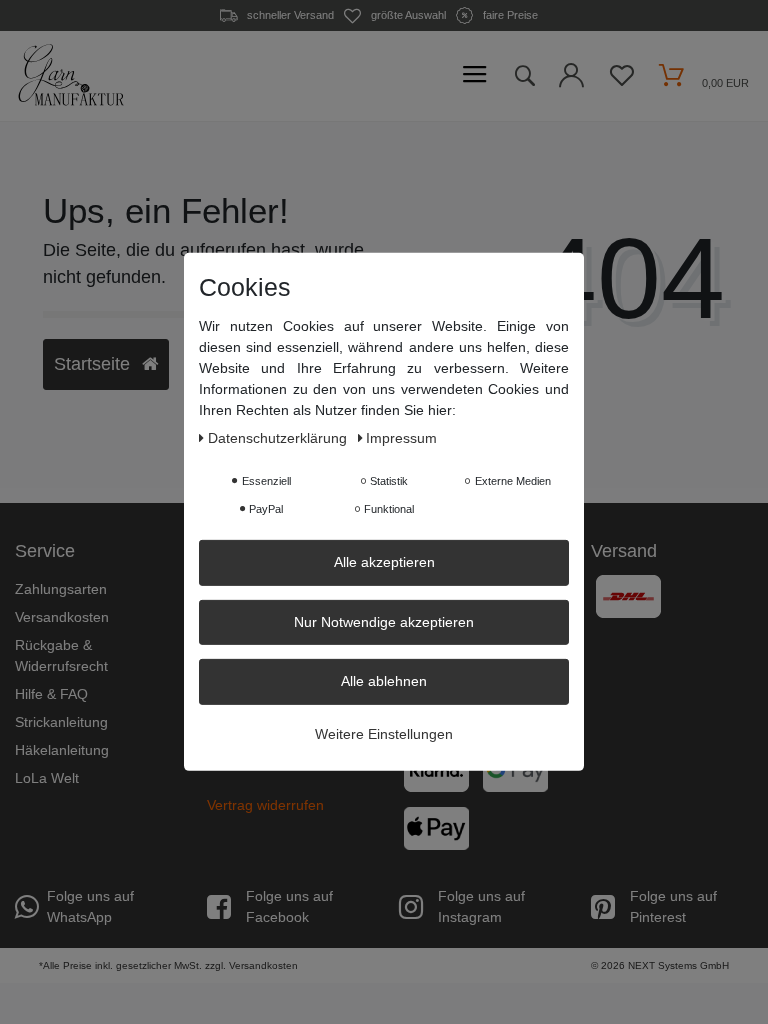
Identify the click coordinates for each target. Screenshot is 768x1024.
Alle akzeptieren (384, 562)
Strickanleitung (61, 722)
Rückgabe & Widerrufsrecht (61, 655)
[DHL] (628, 596)
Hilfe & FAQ (51, 694)
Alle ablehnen (384, 681)
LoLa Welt (47, 778)
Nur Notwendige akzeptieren (384, 621)
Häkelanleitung (62, 750)
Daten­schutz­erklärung (279, 438)
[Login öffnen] (571, 81)
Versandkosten (62, 617)
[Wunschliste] (621, 81)
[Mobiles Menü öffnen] (475, 75)
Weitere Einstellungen (384, 733)
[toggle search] (524, 76)
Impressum (401, 438)
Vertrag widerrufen (265, 805)
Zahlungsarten (61, 589)
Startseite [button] (94, 364)
